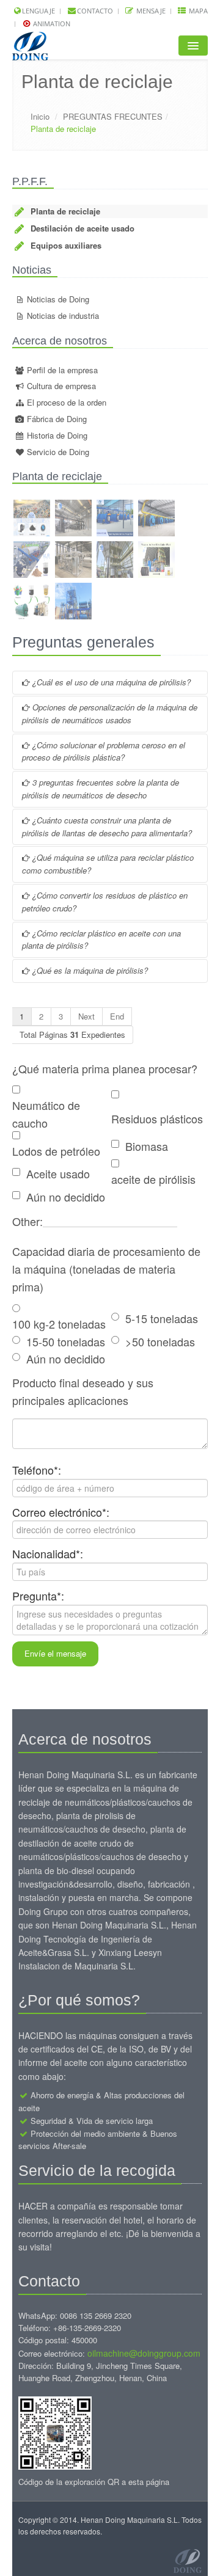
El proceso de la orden (65, 402)
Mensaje (150, 11)
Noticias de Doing (57, 299)
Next (86, 1016)
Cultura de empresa (60, 386)
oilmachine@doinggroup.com (144, 2353)
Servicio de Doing (57, 452)
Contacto (95, 11)
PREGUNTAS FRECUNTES (113, 116)
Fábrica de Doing (56, 419)
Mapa (197, 11)
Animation (51, 24)
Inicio (40, 116)
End (117, 1016)
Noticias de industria (62, 316)
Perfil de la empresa (61, 370)
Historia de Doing (56, 435)
